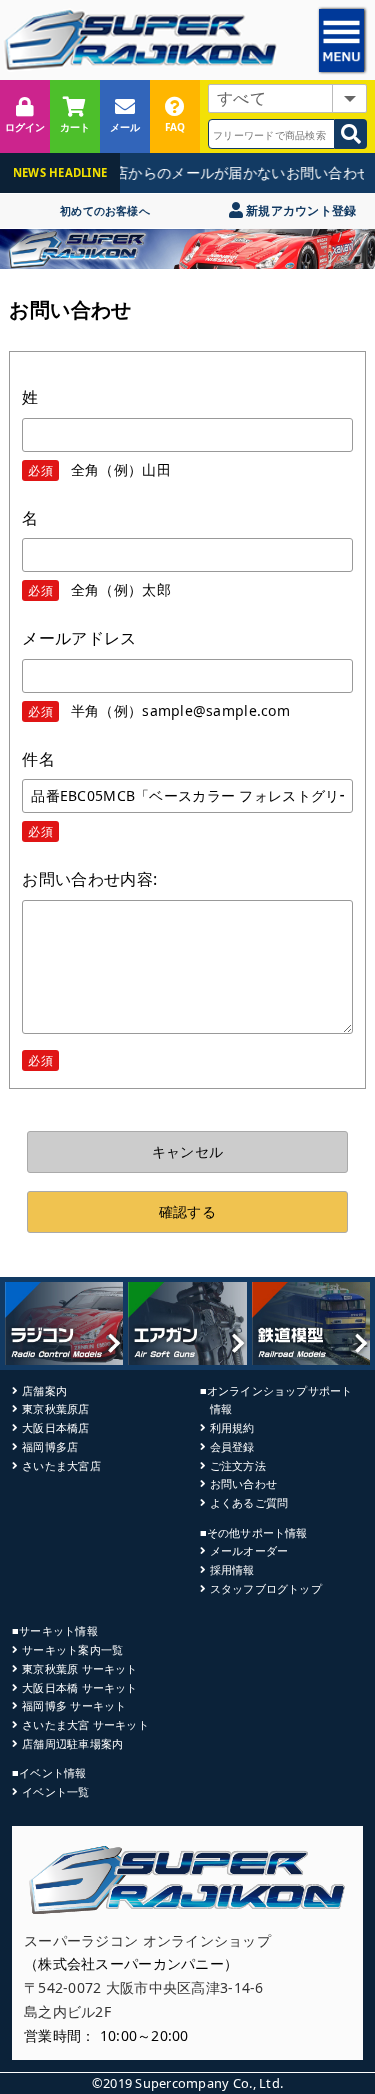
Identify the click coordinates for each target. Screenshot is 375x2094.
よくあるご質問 (249, 1502)
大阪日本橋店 (55, 1427)
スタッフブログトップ (266, 1588)
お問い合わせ (243, 1483)
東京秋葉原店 (55, 1408)
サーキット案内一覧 (72, 1649)
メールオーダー (249, 1550)
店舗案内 (44, 1390)
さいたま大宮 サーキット (85, 1724)
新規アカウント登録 (299, 210)
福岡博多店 (50, 1446)
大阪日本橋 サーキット (79, 1687)
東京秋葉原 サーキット (79, 1668)
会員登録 (232, 1446)
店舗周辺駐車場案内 (72, 1743)
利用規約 (232, 1427)
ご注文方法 (238, 1465)
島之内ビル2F (67, 2011)
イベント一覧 (55, 1791)
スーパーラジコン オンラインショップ (147, 1940)
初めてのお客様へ (105, 210)
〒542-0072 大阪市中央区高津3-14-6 (144, 1987)
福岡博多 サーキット (74, 1705)
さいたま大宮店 (61, 1465)
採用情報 (232, 1569)
